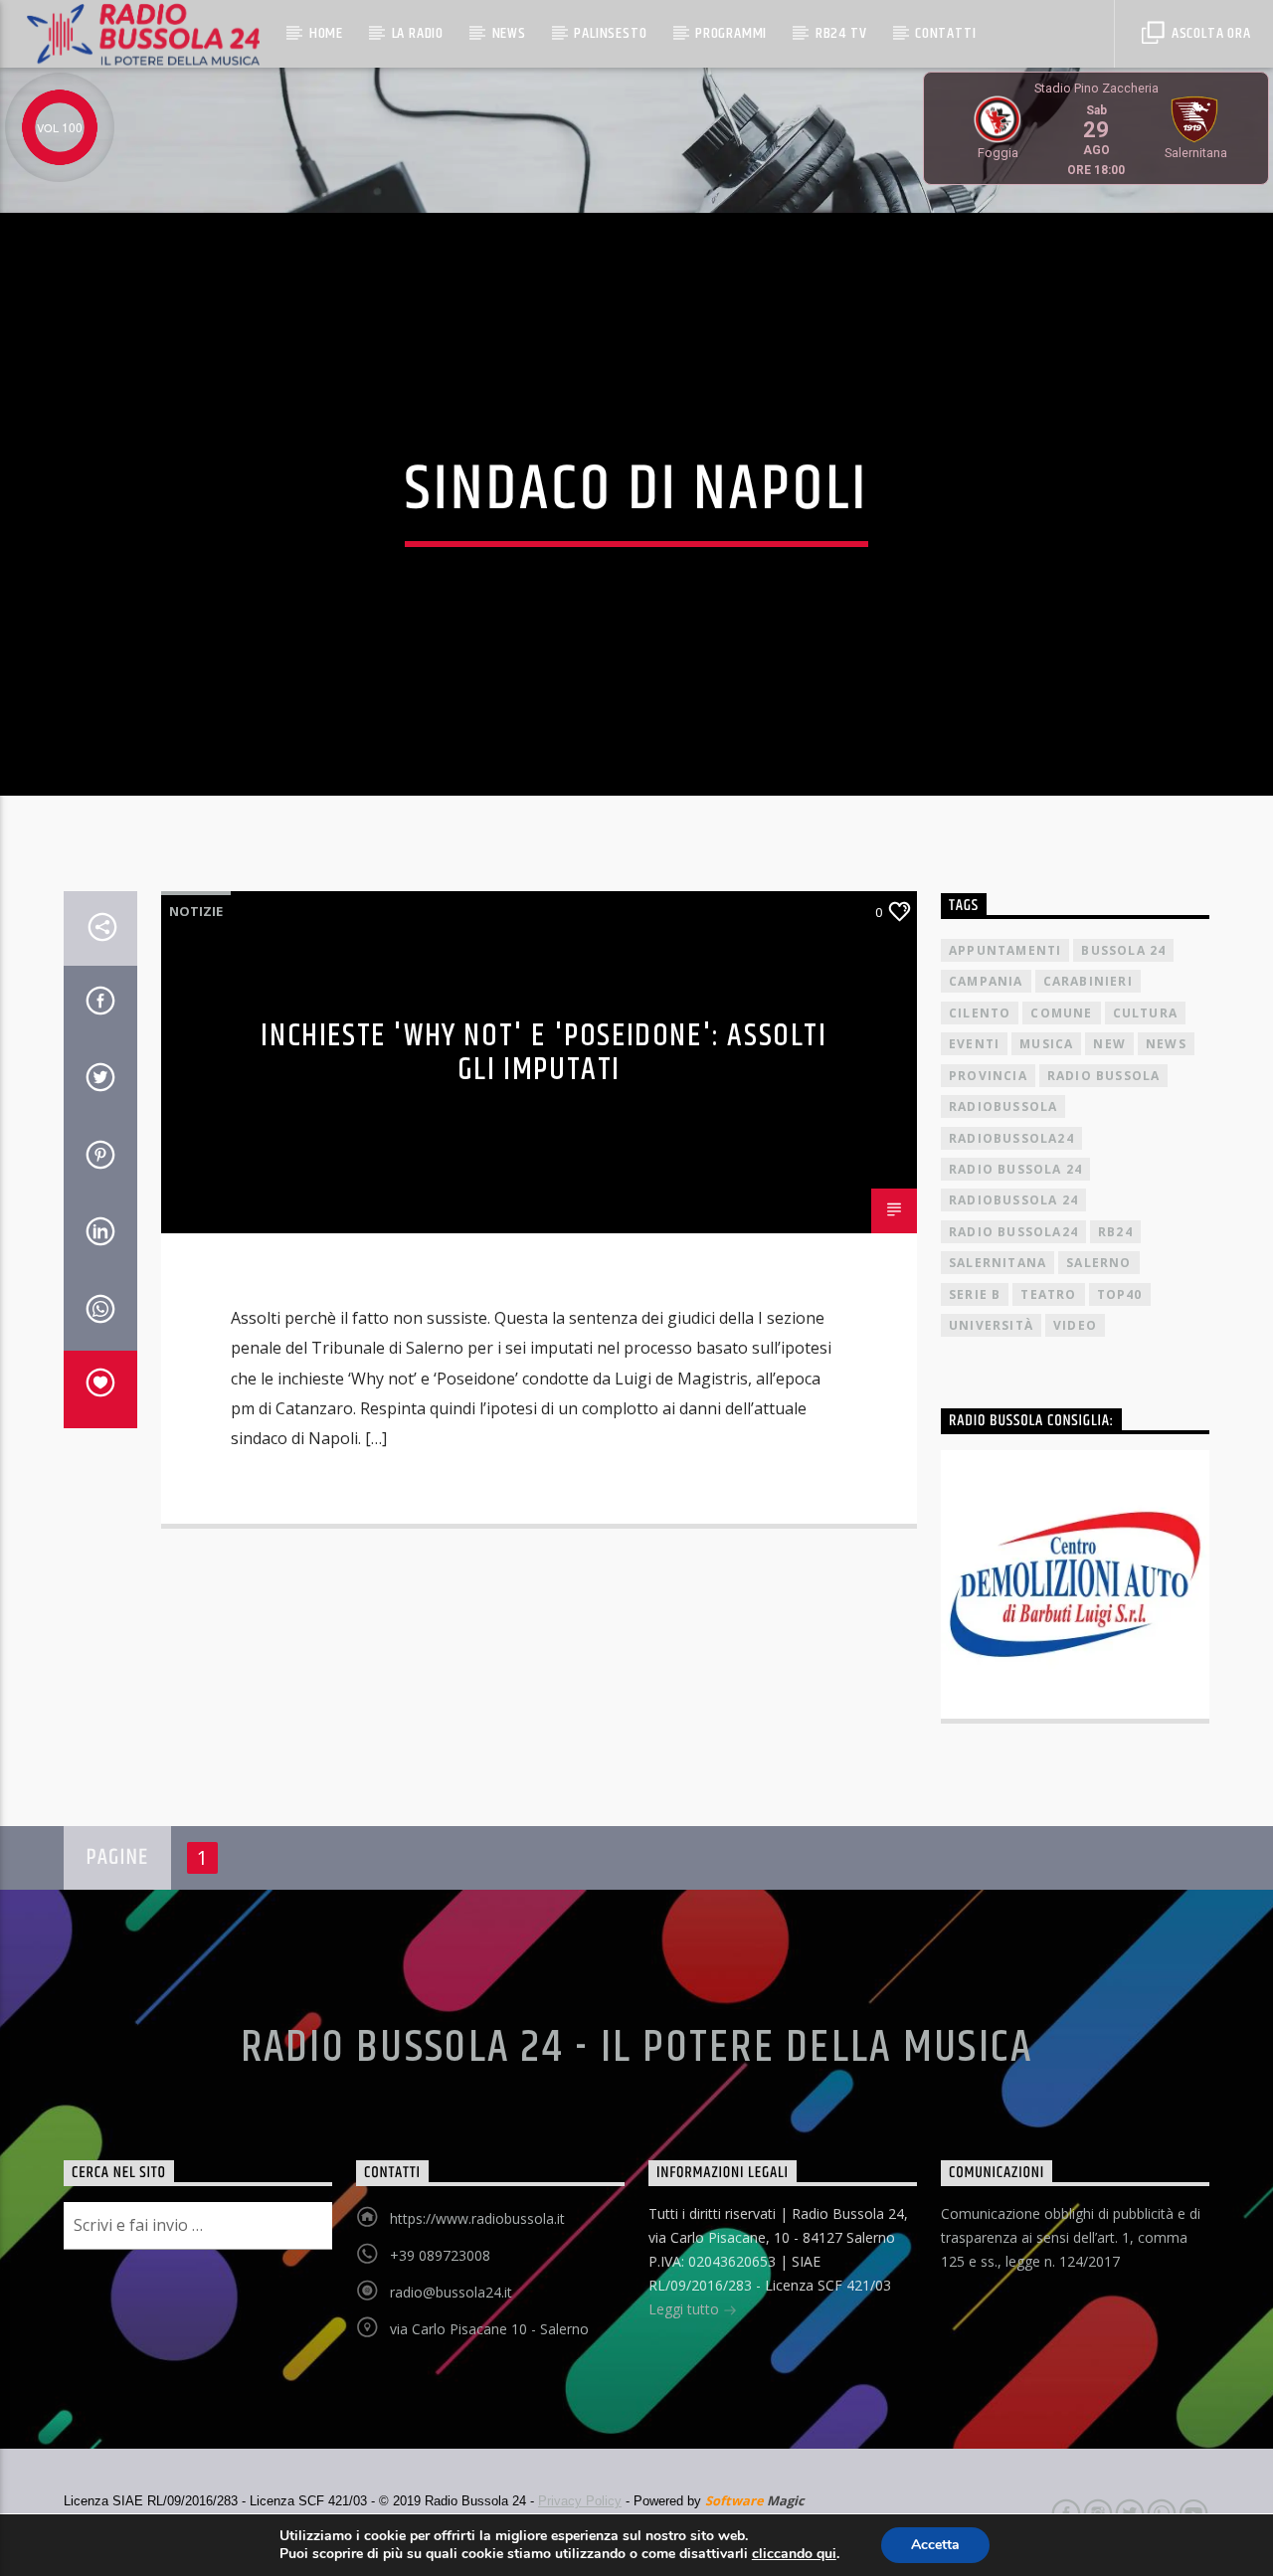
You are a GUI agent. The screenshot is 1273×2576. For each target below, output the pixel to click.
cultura (1145, 1013)
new (1109, 1044)
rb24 (1115, 1232)
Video (1075, 1325)
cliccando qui (794, 2554)
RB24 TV (841, 33)
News (509, 33)
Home (326, 33)
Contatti (945, 33)
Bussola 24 (1123, 950)
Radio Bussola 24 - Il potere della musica (637, 2048)
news (1166, 1044)
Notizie (196, 911)
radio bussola (1104, 1076)
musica (1046, 1044)
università (991, 1325)
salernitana (998, 1263)
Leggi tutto (686, 2309)
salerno (1098, 1263)
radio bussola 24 (1015, 1169)
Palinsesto (610, 33)
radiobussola (1003, 1106)
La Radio (418, 33)
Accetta (935, 2545)
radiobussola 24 (1013, 1200)
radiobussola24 (1011, 1138)
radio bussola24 (1013, 1232)
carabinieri (1088, 981)
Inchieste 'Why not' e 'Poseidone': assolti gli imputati (544, 1053)
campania (986, 981)
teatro (1048, 1294)
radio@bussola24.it (451, 2292)
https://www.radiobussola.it (477, 2218)
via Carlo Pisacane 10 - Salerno (489, 2329)
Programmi (731, 33)
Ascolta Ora (1209, 33)
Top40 (1120, 1294)
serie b (975, 1294)
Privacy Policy (580, 2501)
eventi (974, 1044)
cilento (980, 1013)
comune (1061, 1013)
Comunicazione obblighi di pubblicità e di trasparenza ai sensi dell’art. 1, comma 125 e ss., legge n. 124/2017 (1071, 2237)
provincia (988, 1076)
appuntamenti (1005, 950)
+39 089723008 (440, 2255)
